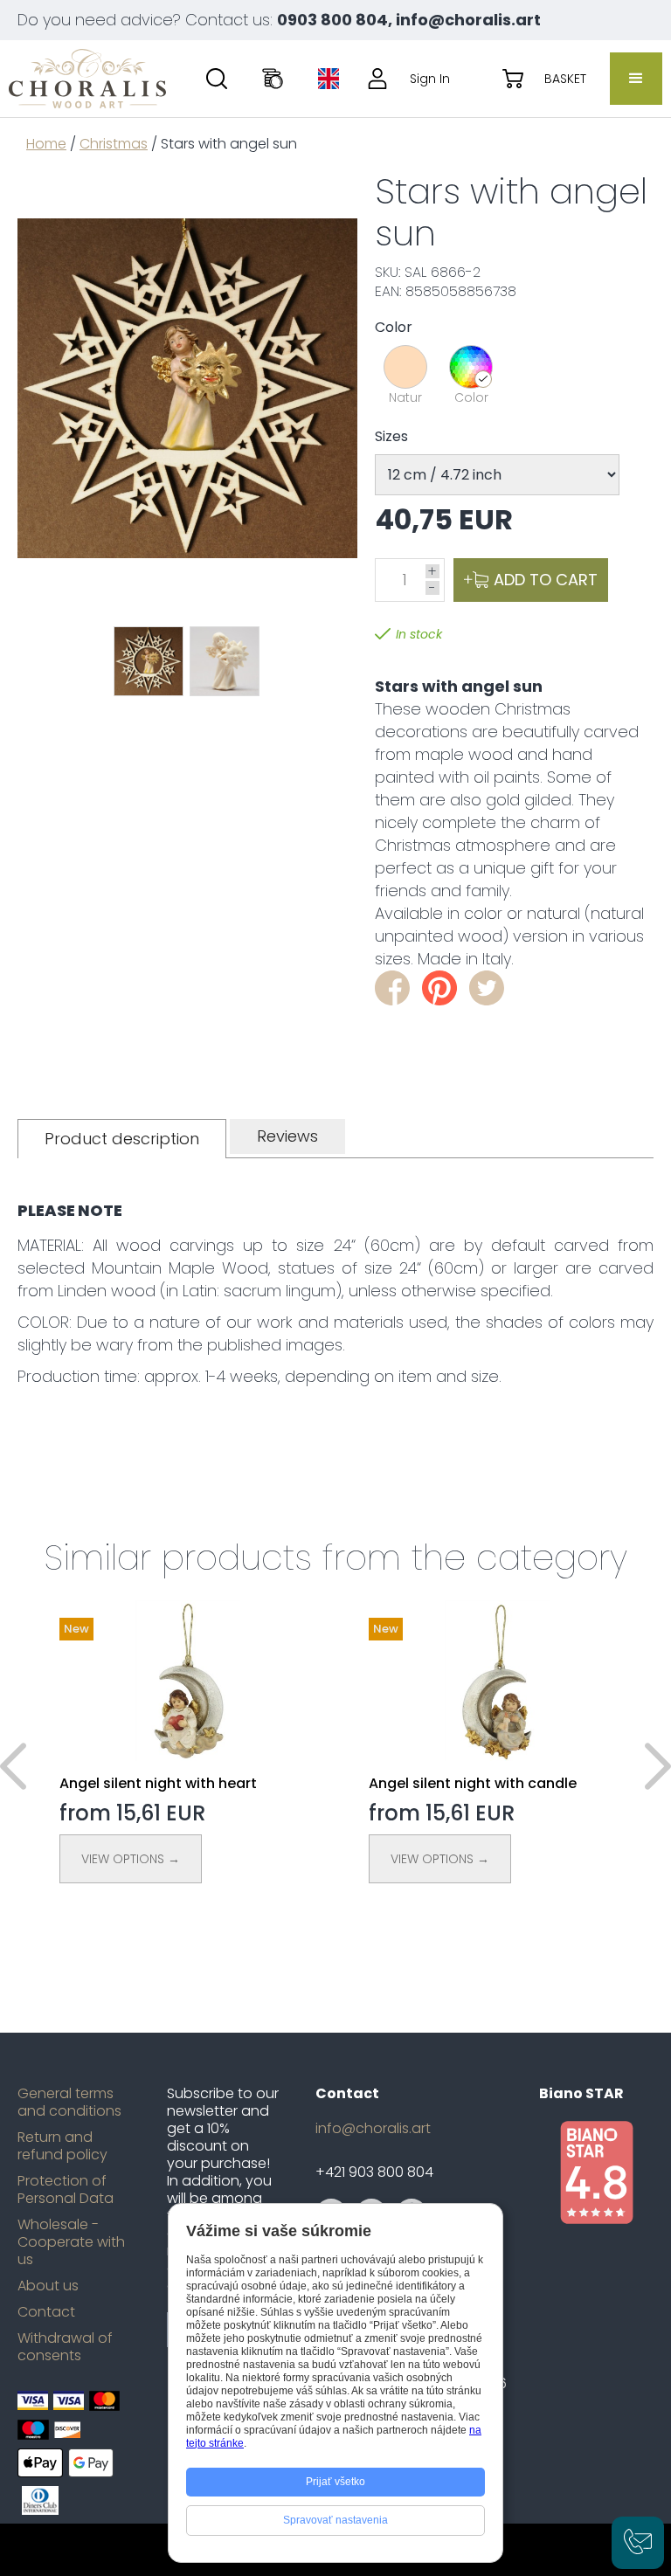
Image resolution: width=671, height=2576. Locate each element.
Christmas (114, 144)
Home (46, 144)
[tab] (122, 1139)
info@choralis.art (373, 2129)
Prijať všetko (335, 2482)
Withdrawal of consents (65, 2347)
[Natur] (405, 367)
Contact (46, 2312)
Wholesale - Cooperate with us (71, 2242)
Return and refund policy (62, 2146)
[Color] (471, 367)
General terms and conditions (69, 2103)
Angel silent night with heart (158, 1783)
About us (48, 2286)
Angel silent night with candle (473, 1783)
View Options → (131, 1859)
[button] (636, 79)
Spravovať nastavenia (335, 2520)
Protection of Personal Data (66, 2190)
